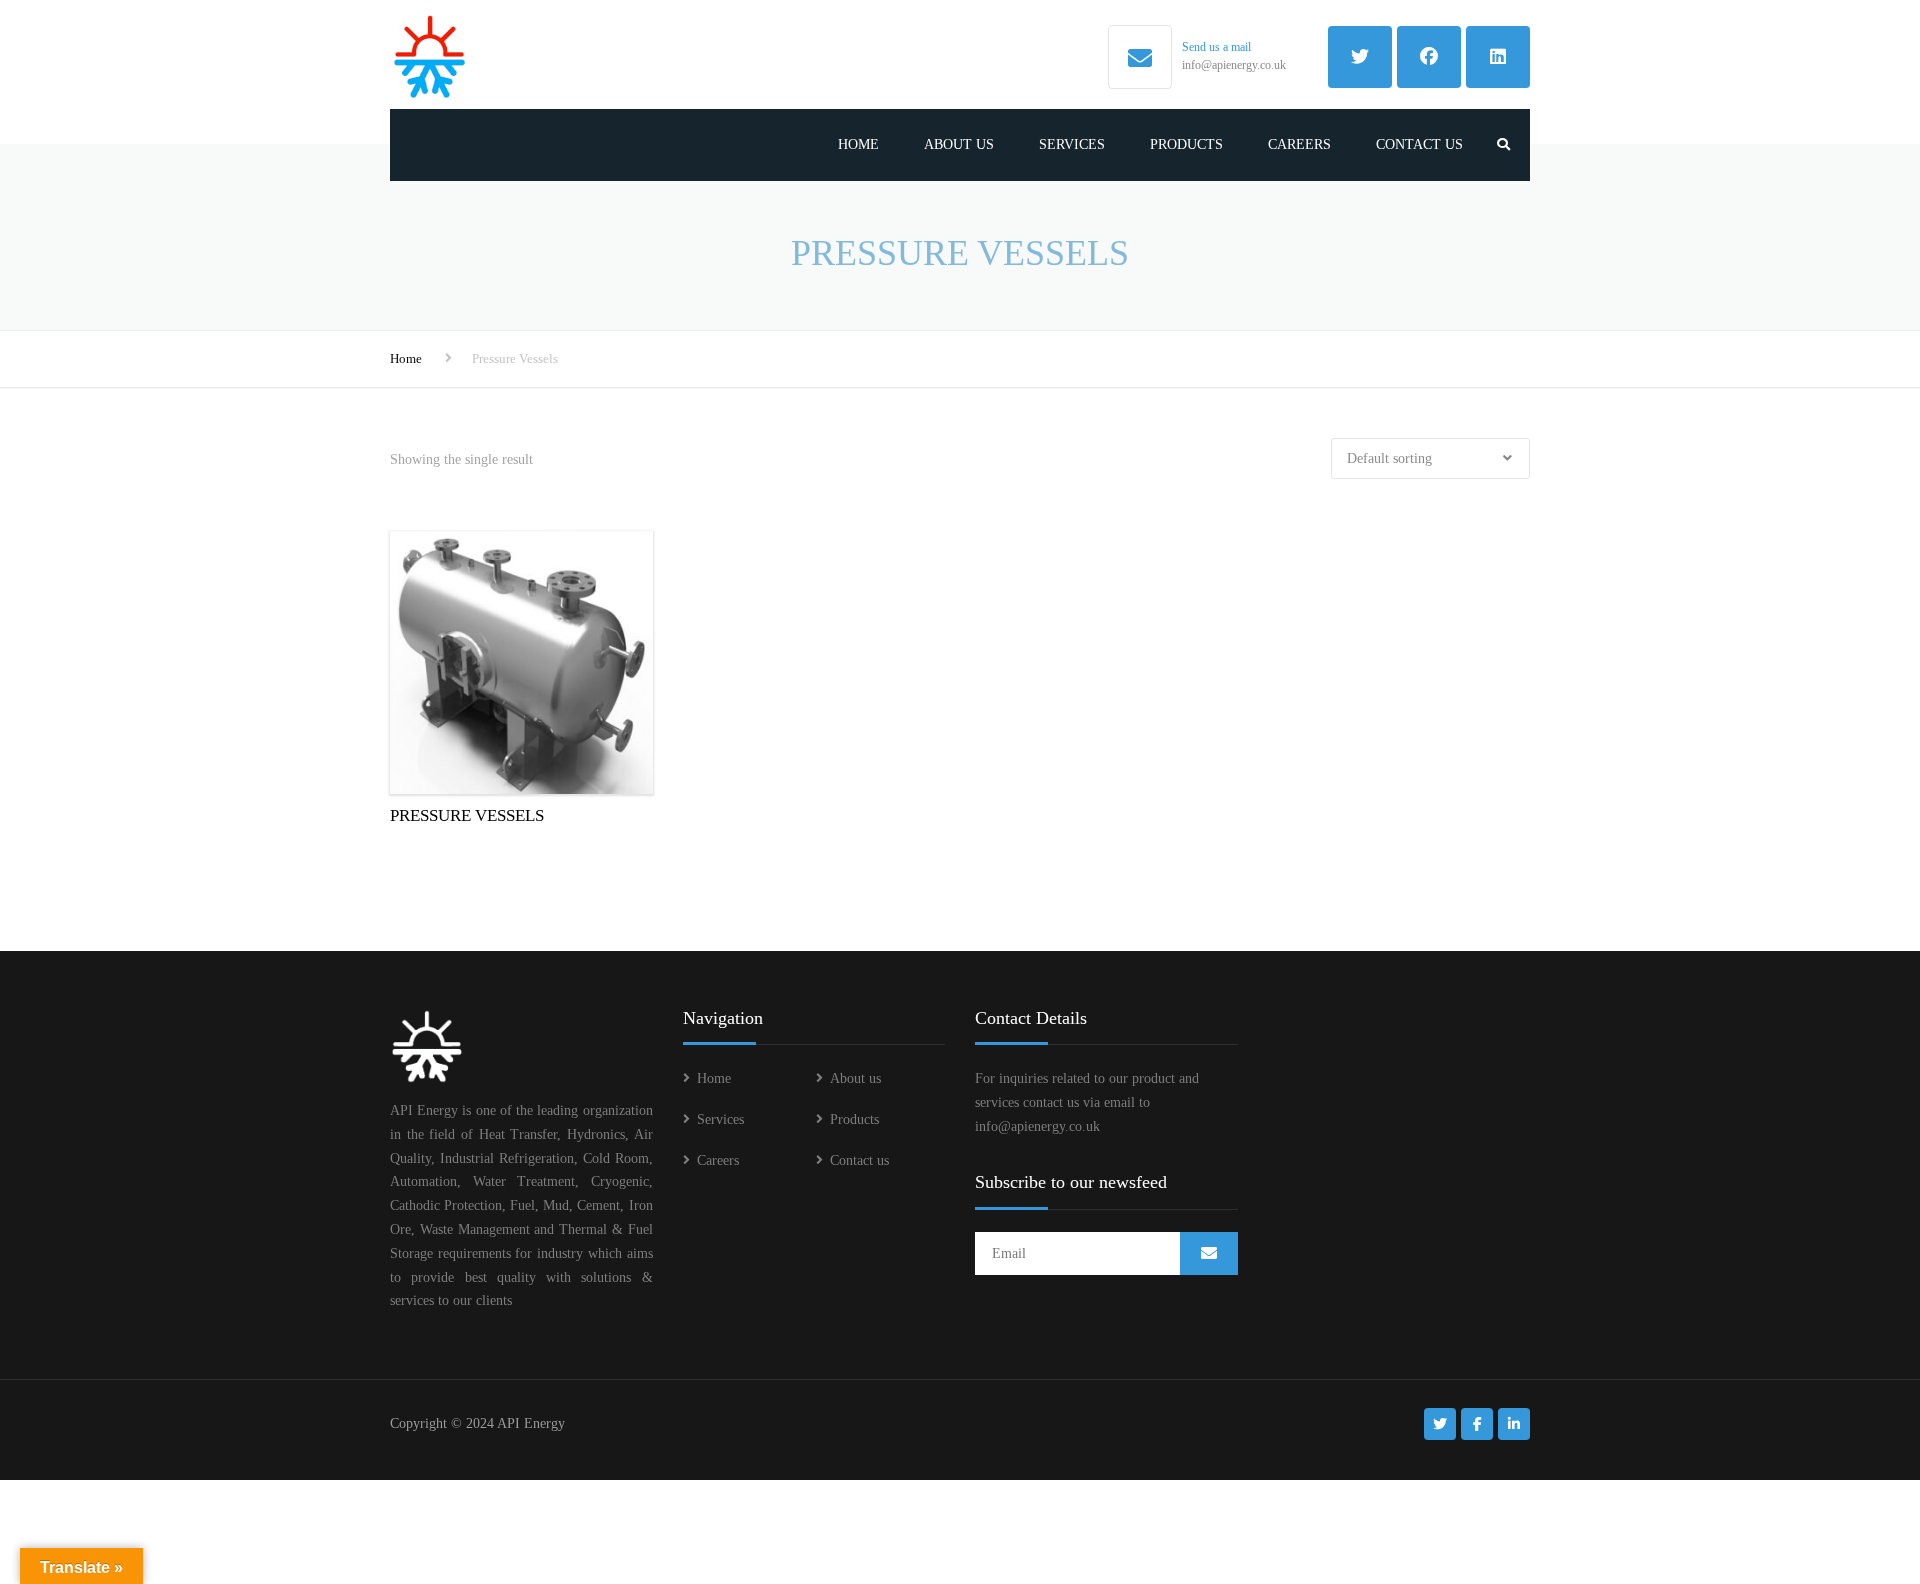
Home (858, 144)
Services (1072, 144)
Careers (1299, 144)
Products (1186, 144)
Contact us (1419, 144)
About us (959, 144)
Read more (521, 659)
